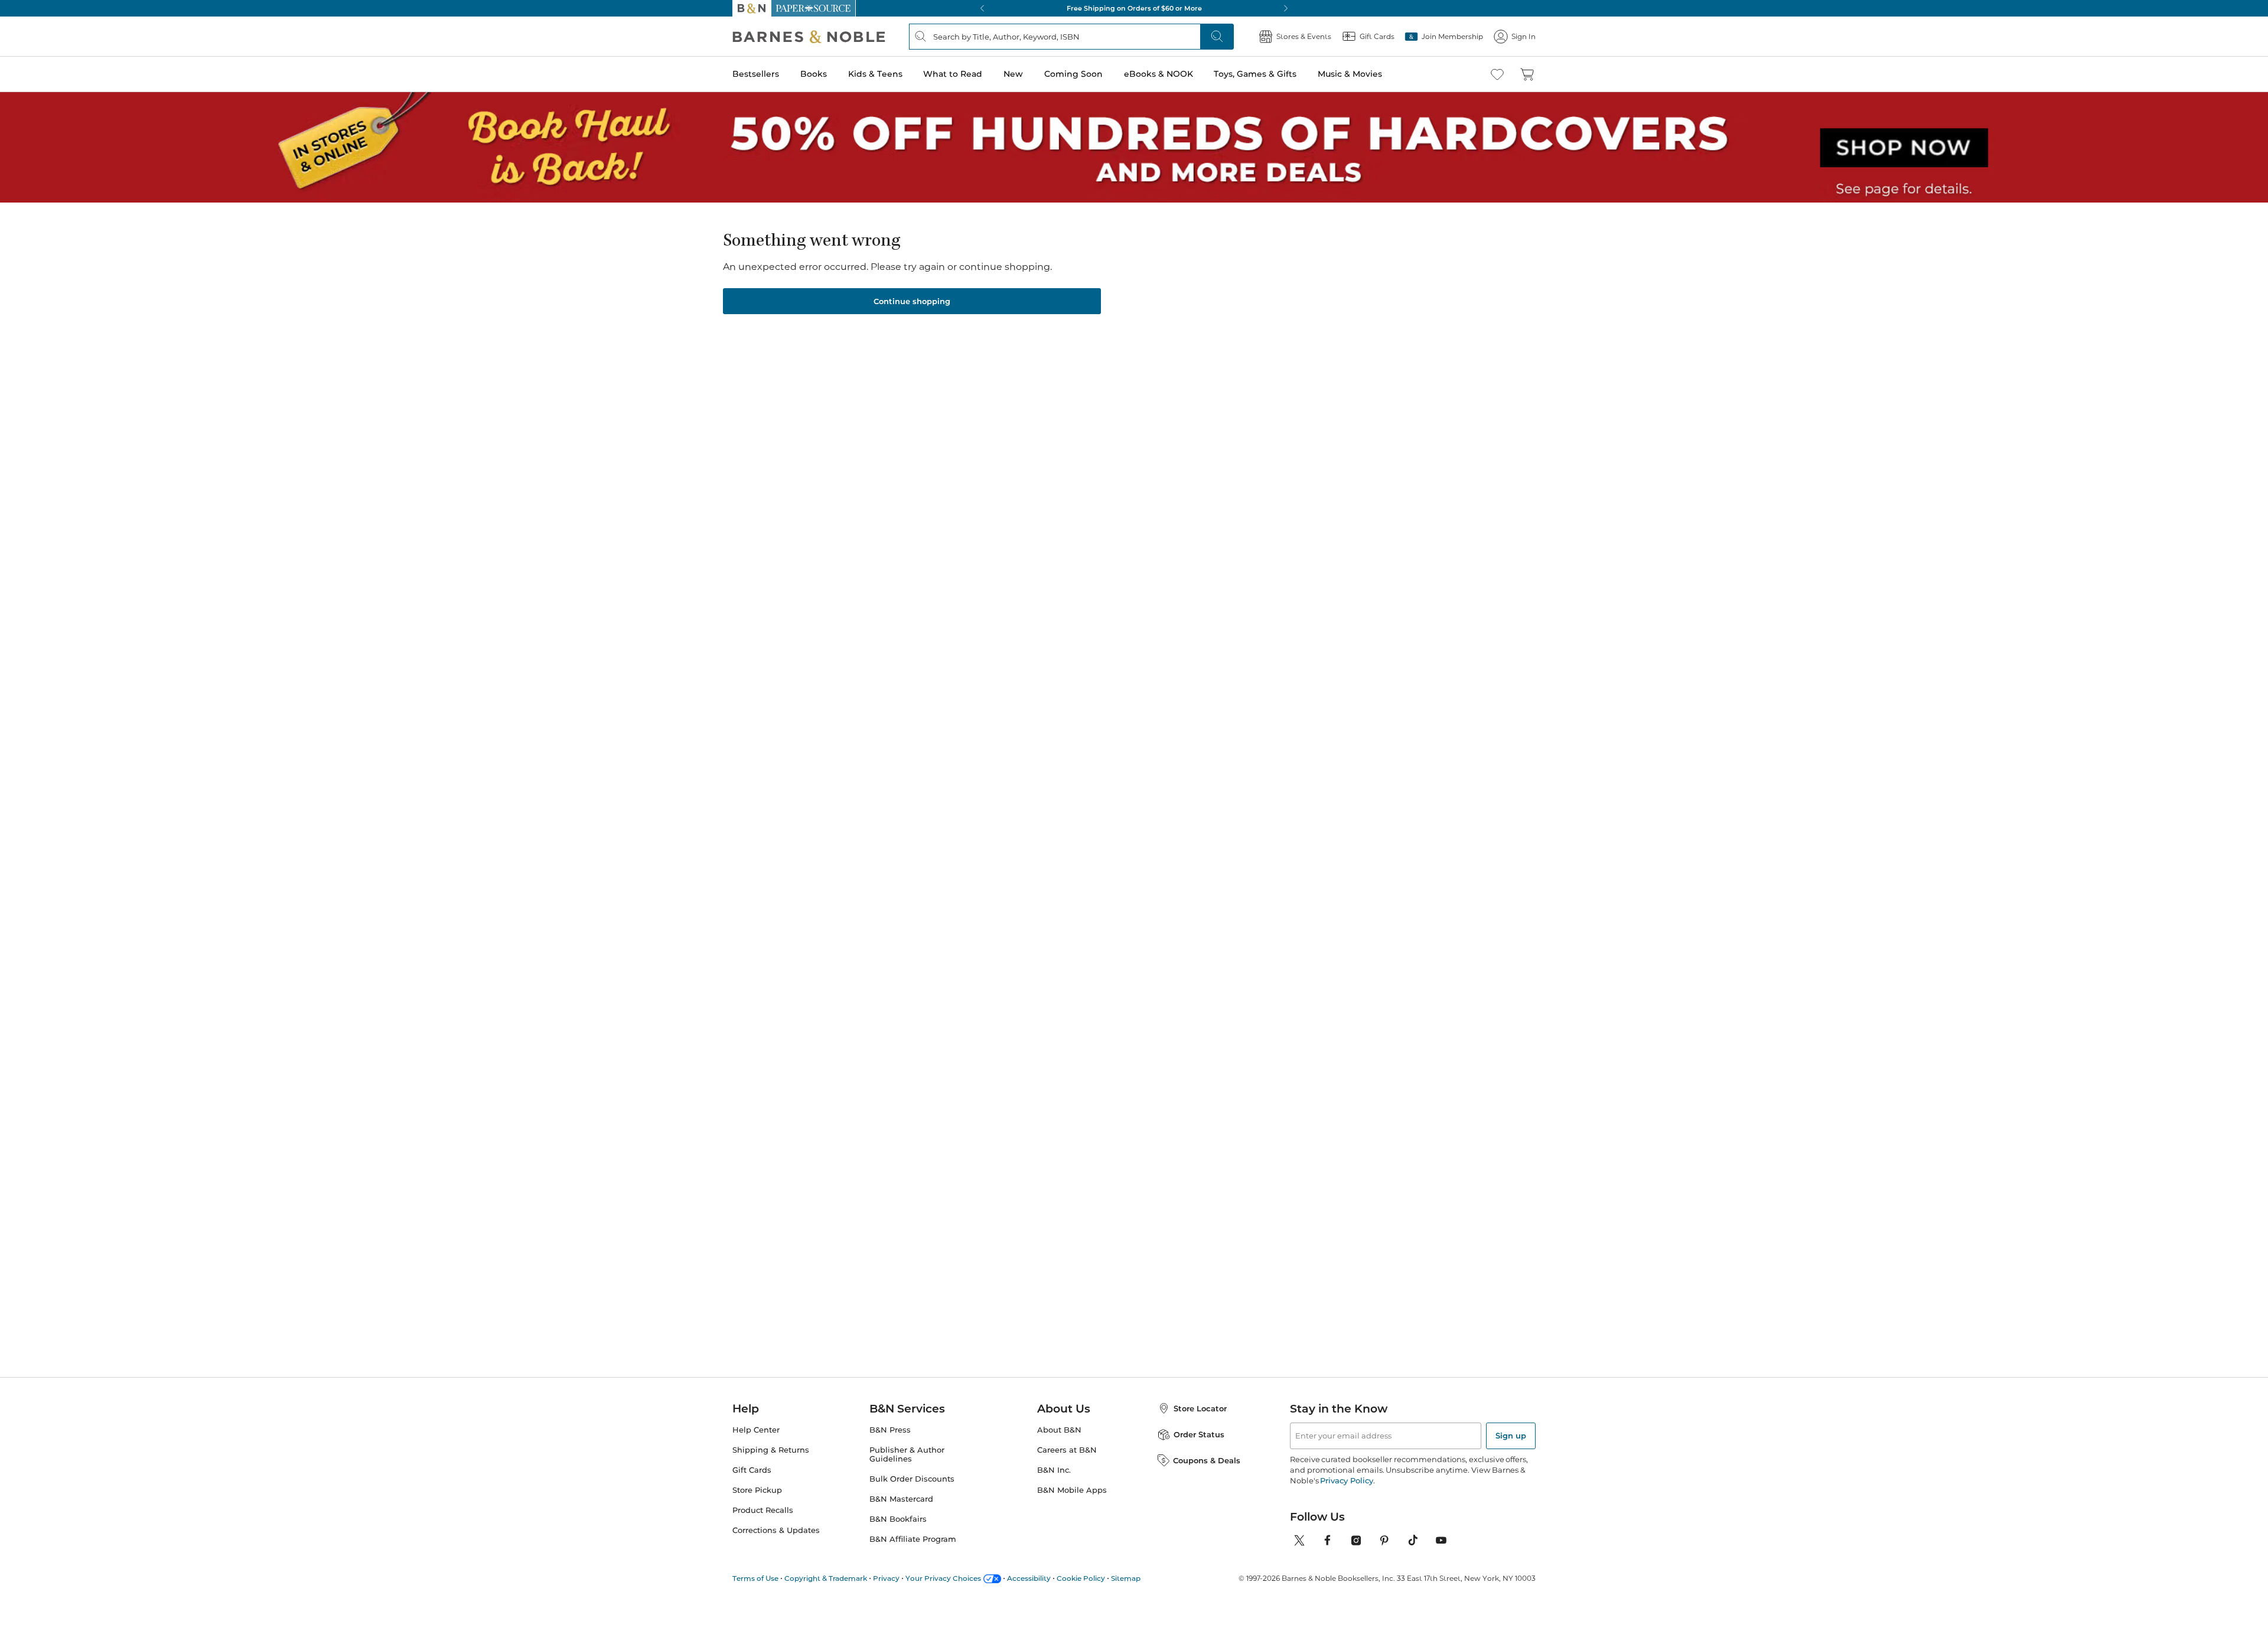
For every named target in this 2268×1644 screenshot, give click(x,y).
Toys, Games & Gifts (1255, 74)
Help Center (756, 1430)
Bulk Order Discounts (912, 1479)
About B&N (1059, 1430)
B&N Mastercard (901, 1499)
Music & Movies (1350, 74)
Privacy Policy (1346, 1480)
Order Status (1199, 1434)
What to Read (953, 74)
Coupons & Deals (1207, 1460)
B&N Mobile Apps (1072, 1490)
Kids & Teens (875, 74)
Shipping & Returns (771, 1450)
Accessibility (1029, 1578)
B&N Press (890, 1430)
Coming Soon (1073, 74)
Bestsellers (756, 74)
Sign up (1511, 1436)
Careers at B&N (1067, 1450)
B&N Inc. (1054, 1470)
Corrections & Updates (776, 1530)
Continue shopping (912, 301)
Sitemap (1126, 1578)
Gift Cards (752, 1470)
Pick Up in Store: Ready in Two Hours (1134, 8)
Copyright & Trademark (826, 1578)
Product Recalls (763, 1510)
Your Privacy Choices (943, 1578)
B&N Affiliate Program (913, 1539)
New (1013, 74)
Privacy (886, 1578)
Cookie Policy (1081, 1578)
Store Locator (1200, 1408)
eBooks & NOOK (1159, 74)
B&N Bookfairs (898, 1519)
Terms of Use (755, 1578)
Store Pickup (757, 1490)
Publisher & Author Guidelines (907, 1454)
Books (814, 74)
